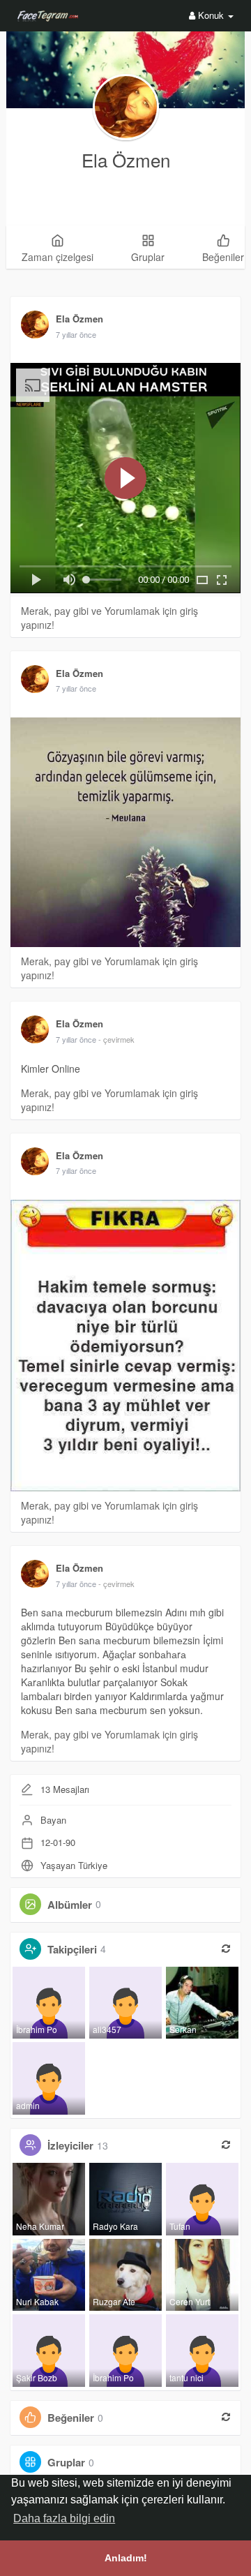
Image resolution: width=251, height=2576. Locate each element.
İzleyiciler (70, 2145)
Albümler (70, 1904)
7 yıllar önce (76, 334)
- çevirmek (116, 1039)
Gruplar (66, 2462)
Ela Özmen (126, 159)
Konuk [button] (211, 15)
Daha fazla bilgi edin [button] (64, 2518)
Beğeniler (71, 2418)
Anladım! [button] (126, 2558)
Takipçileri (72, 1949)
